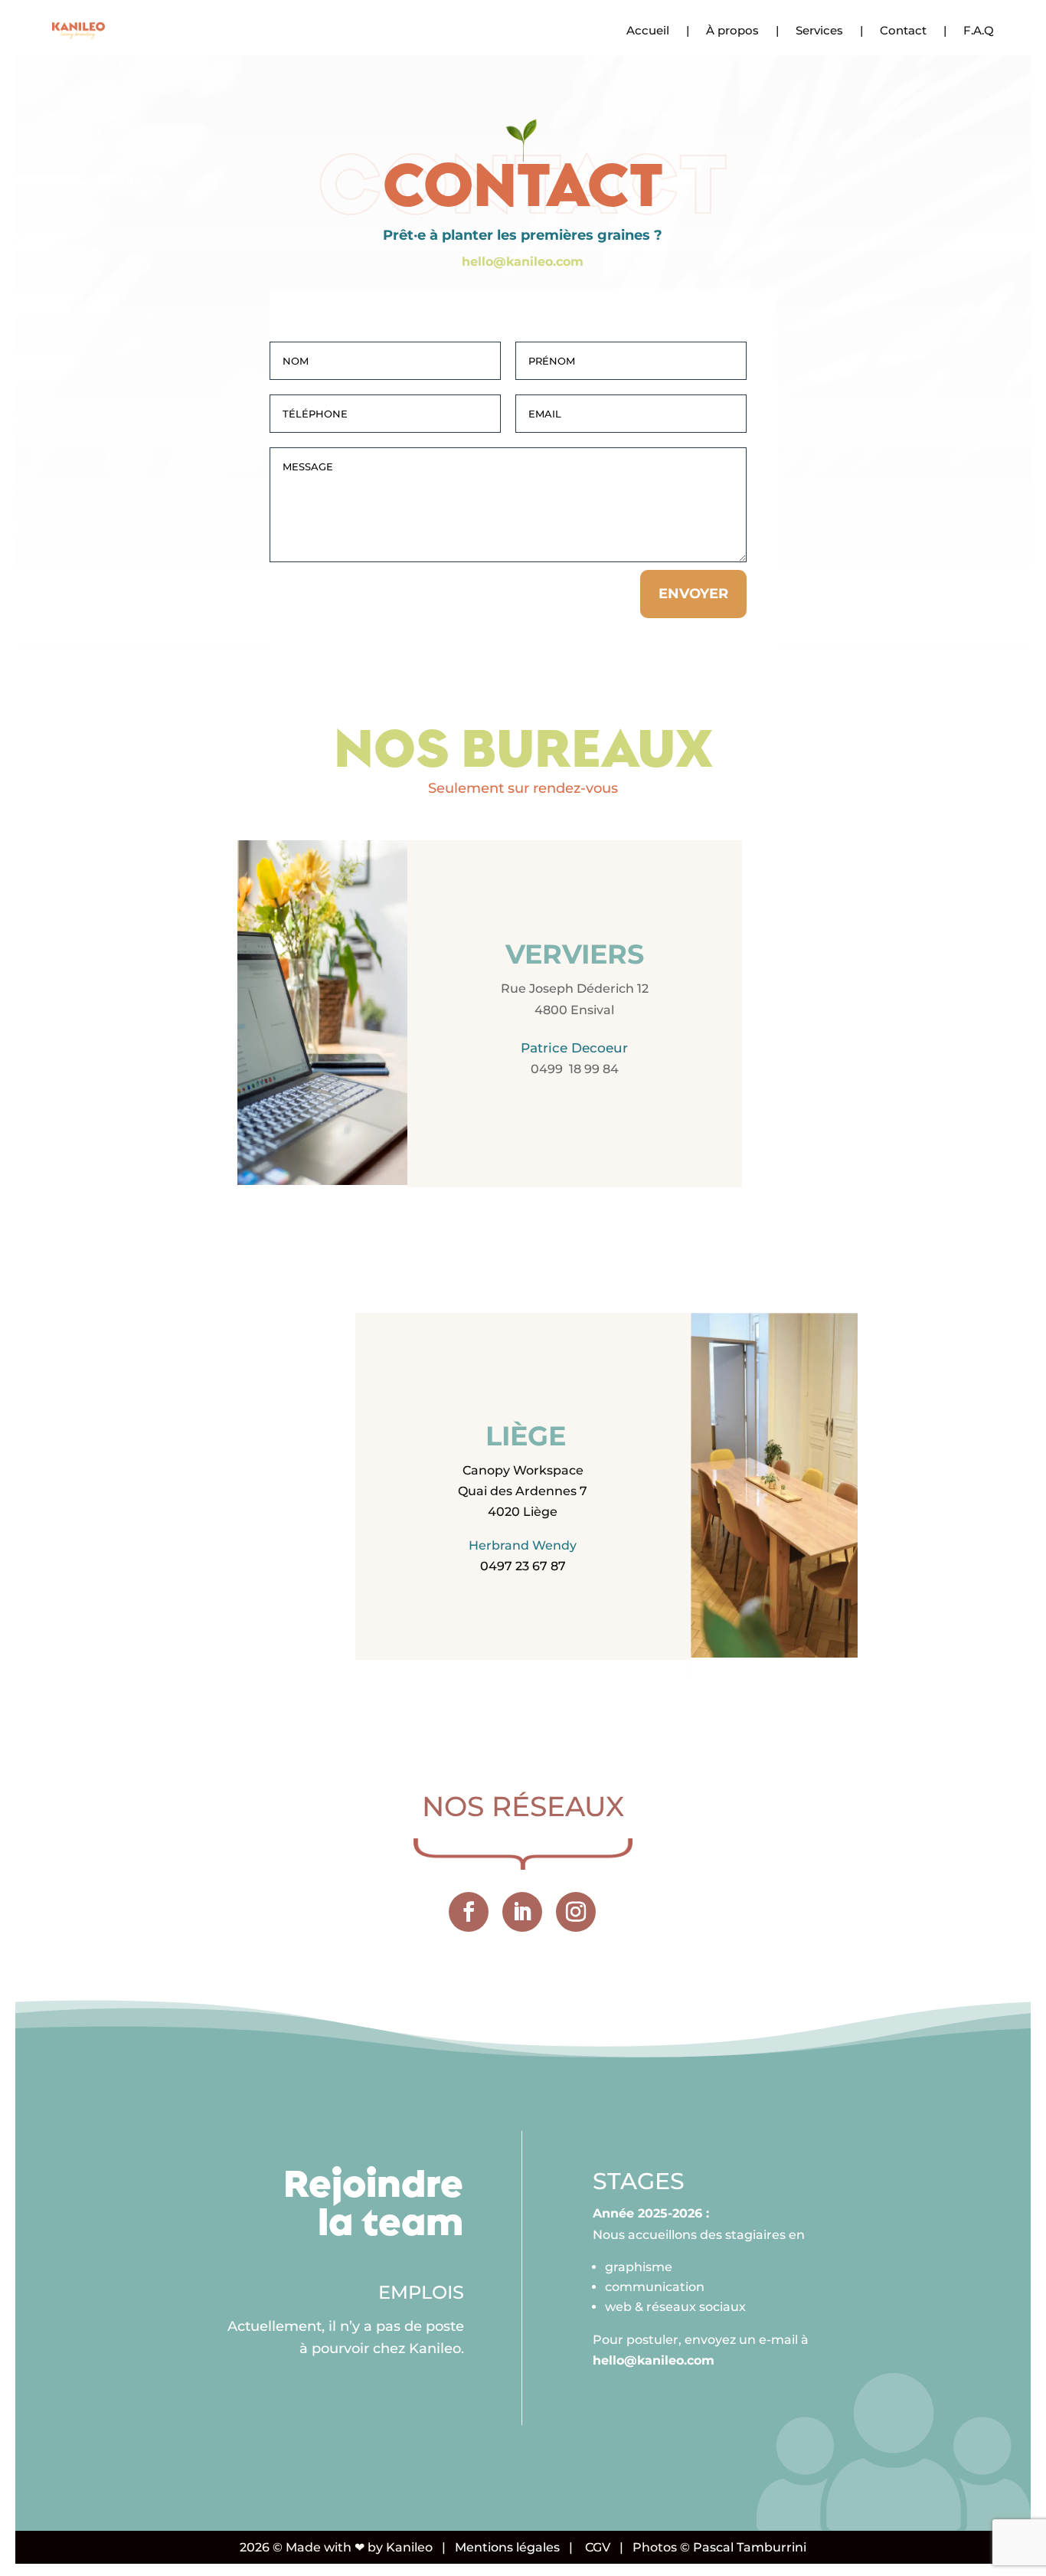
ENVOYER (693, 594)
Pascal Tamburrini (750, 2547)
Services (819, 30)
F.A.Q (979, 30)
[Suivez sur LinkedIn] (522, 1912)
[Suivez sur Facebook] (469, 1912)
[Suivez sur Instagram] (576, 1912)
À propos (732, 30)
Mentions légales (507, 2547)
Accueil (648, 30)
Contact (903, 30)
